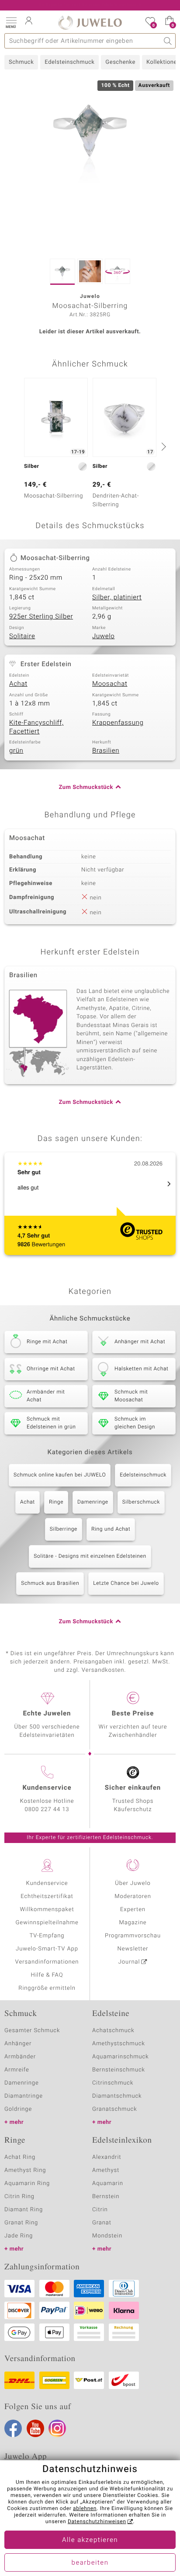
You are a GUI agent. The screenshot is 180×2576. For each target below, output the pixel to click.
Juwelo (103, 636)
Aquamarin (108, 2184)
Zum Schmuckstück (86, 787)
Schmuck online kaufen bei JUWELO (60, 1475)
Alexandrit (107, 2157)
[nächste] (163, 446)
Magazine (133, 1923)
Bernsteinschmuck (119, 2070)
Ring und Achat (111, 1529)
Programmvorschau (133, 1936)
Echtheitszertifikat (47, 1897)
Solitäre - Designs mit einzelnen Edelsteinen (90, 1556)
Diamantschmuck (117, 2096)
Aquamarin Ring (27, 2184)
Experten (133, 1910)
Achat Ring (20, 2157)
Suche (168, 41)
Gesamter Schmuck (32, 2031)
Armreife (17, 2070)
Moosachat (110, 684)
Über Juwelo (133, 1883)
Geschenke (120, 62)
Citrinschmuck (113, 2083)
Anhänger (18, 2044)
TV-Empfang (47, 1936)
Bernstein (106, 2197)
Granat (102, 2223)
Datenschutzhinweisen (97, 2522)
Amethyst (106, 2170)
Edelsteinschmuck (69, 62)
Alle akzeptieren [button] (90, 2540)
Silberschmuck (141, 1502)
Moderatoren (133, 1897)
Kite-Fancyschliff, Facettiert (36, 727)
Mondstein (107, 2236)
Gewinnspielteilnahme (47, 1923)
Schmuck (21, 62)
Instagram (57, 2428)
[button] (11, 22)
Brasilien (106, 751)
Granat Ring (21, 2223)
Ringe (56, 1502)
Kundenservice (47, 1883)
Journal (129, 1962)
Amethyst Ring (25, 2170)
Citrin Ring (19, 2197)
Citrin (100, 2210)
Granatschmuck (115, 2109)
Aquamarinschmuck (121, 2057)
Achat (18, 684)
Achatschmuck (113, 2031)
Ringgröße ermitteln (47, 1988)
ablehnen (85, 2509)
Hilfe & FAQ (47, 1975)
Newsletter (133, 1949)
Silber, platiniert (117, 598)
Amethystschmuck (119, 2044)
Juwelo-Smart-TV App (47, 1949)
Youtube (35, 2428)
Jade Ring (19, 2236)
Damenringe (93, 1502)
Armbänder (20, 2057)
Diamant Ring (24, 2210)
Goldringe (18, 2109)
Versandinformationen (47, 1962)
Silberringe (64, 1529)
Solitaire (22, 636)
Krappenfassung (118, 723)
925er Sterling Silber (41, 617)
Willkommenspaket (47, 1910)
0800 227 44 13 (47, 1810)
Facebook (13, 2428)
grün (16, 751)
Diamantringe (24, 2096)
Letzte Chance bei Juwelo (126, 1584)
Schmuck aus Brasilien (50, 1584)
